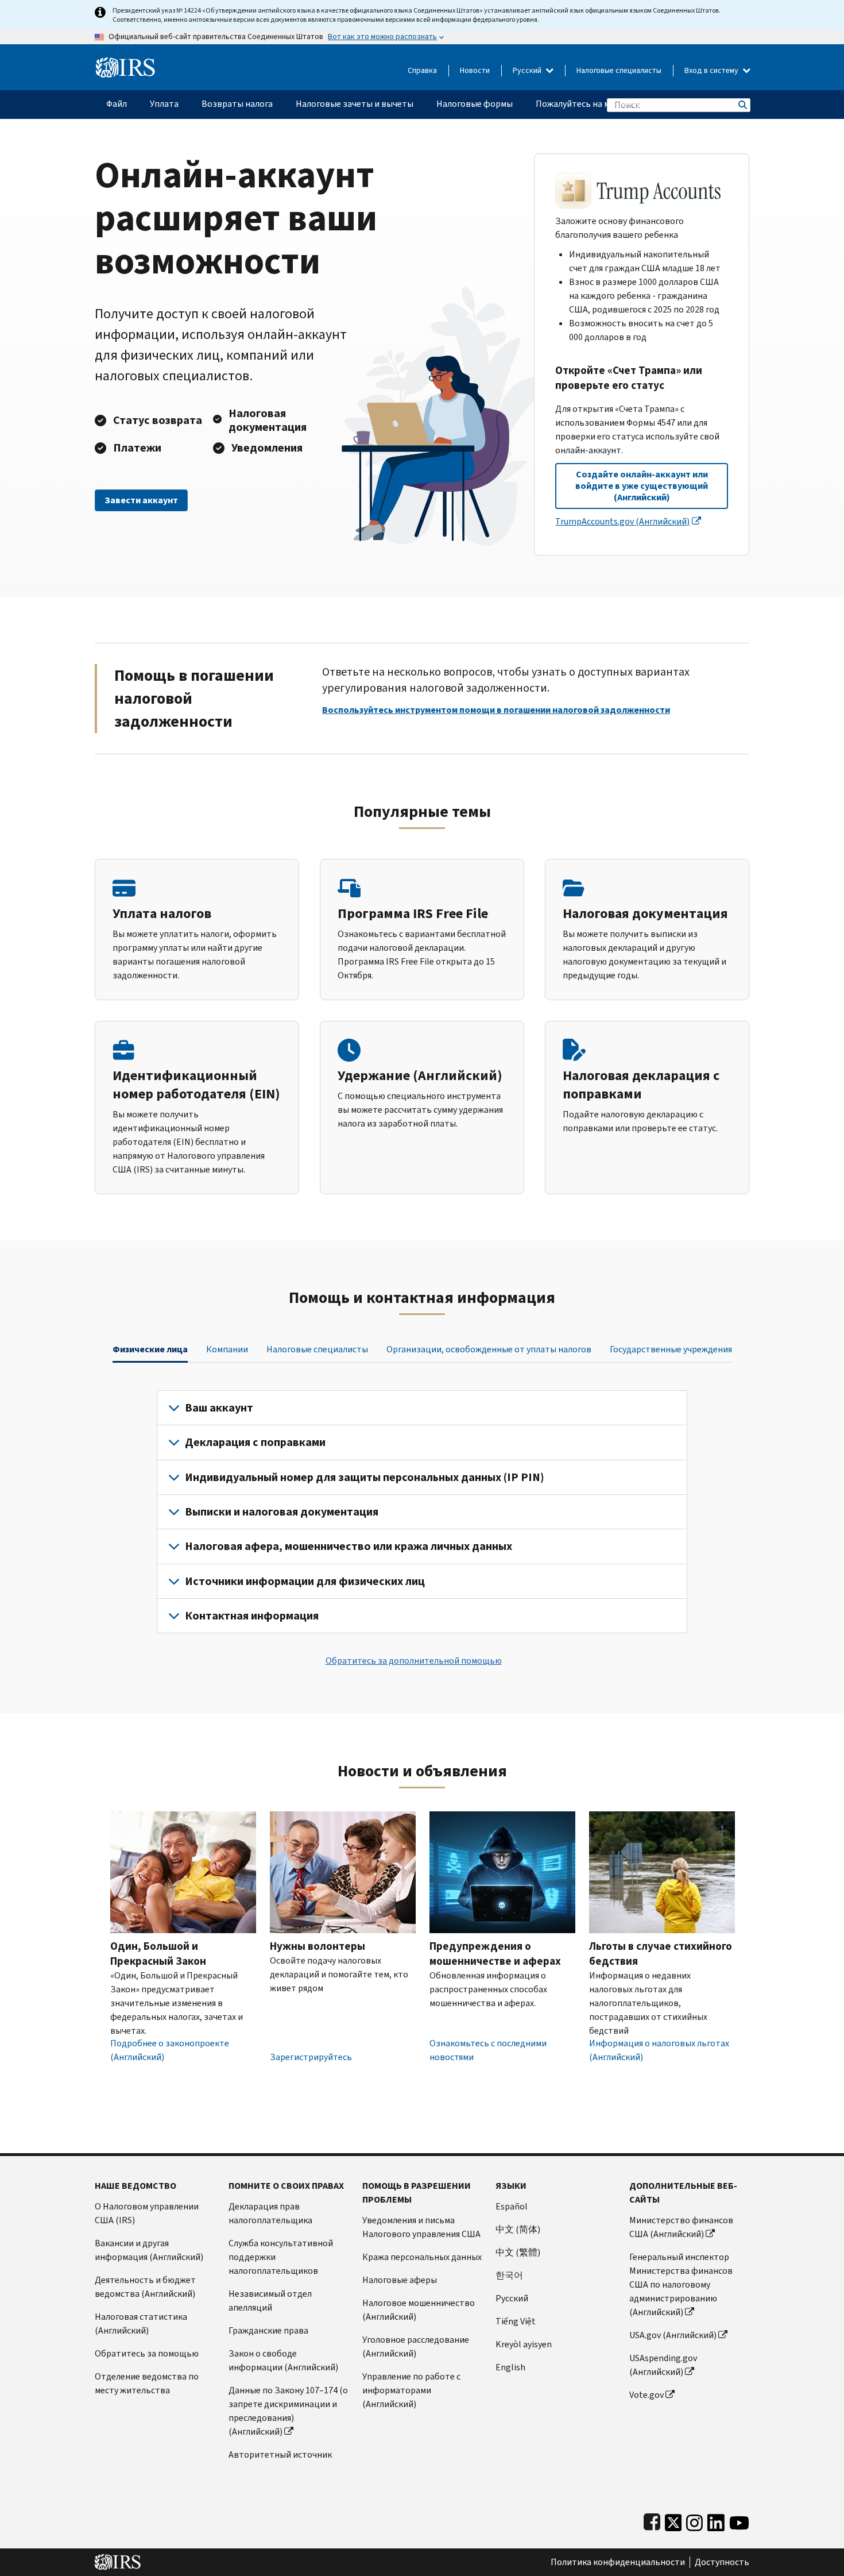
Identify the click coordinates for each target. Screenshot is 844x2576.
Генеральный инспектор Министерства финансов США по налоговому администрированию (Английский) (681, 2284)
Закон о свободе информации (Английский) (283, 2360)
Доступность (722, 2562)
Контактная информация (252, 1616)
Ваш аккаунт (219, 1408)
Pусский (512, 2298)
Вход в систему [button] (712, 70)
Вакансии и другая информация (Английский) (149, 2250)
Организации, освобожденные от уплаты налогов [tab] (489, 1349)
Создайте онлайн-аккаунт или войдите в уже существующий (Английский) (642, 486)
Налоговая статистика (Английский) (141, 2324)
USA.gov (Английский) (673, 2335)
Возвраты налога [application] (237, 104)
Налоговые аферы (400, 2280)
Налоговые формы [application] (475, 104)
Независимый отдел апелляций (270, 2301)
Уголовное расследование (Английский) (416, 2346)
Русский (528, 70)
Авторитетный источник (280, 2454)
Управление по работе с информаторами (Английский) (411, 2390)
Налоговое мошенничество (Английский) (419, 2310)
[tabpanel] (422, 1512)
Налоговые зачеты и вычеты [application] (355, 104)
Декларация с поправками (255, 1442)
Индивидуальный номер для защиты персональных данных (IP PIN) (365, 1477)
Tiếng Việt (516, 2321)
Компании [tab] (227, 1349)
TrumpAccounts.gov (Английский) (622, 521)
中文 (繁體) (518, 2252)
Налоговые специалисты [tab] (317, 1349)
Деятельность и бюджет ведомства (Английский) (145, 2287)
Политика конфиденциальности (618, 2562)
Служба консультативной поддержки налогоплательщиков (281, 2257)
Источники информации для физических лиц (305, 1581)
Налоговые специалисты (619, 70)
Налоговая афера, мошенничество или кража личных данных (349, 1546)
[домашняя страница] (125, 63)
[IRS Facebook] (652, 2520)
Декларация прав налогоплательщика (270, 2213)
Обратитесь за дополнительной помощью (414, 1661)
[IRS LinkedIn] (716, 2520)
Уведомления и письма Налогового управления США (421, 2227)
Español (512, 2206)
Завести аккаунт (141, 500)
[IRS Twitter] (673, 2520)
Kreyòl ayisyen (524, 2344)
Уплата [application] (164, 104)
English (510, 2367)
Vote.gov (646, 2395)
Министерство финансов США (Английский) (681, 2227)
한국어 (509, 2275)
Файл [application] (117, 104)
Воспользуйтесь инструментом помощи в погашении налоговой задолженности (496, 710)
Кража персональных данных (422, 2257)
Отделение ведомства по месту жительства (147, 2383)
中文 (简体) (518, 2229)
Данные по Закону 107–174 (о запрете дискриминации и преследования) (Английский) (288, 2411)
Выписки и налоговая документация (282, 1512)
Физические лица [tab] (150, 1349)
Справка (422, 70)
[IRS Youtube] (739, 2520)
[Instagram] (694, 2520)
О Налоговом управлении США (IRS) (147, 2213)
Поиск (742, 105)
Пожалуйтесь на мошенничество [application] (603, 104)
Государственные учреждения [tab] (671, 1349)
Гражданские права (268, 2330)
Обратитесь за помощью (147, 2353)
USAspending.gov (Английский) (663, 2365)
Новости (475, 70)
